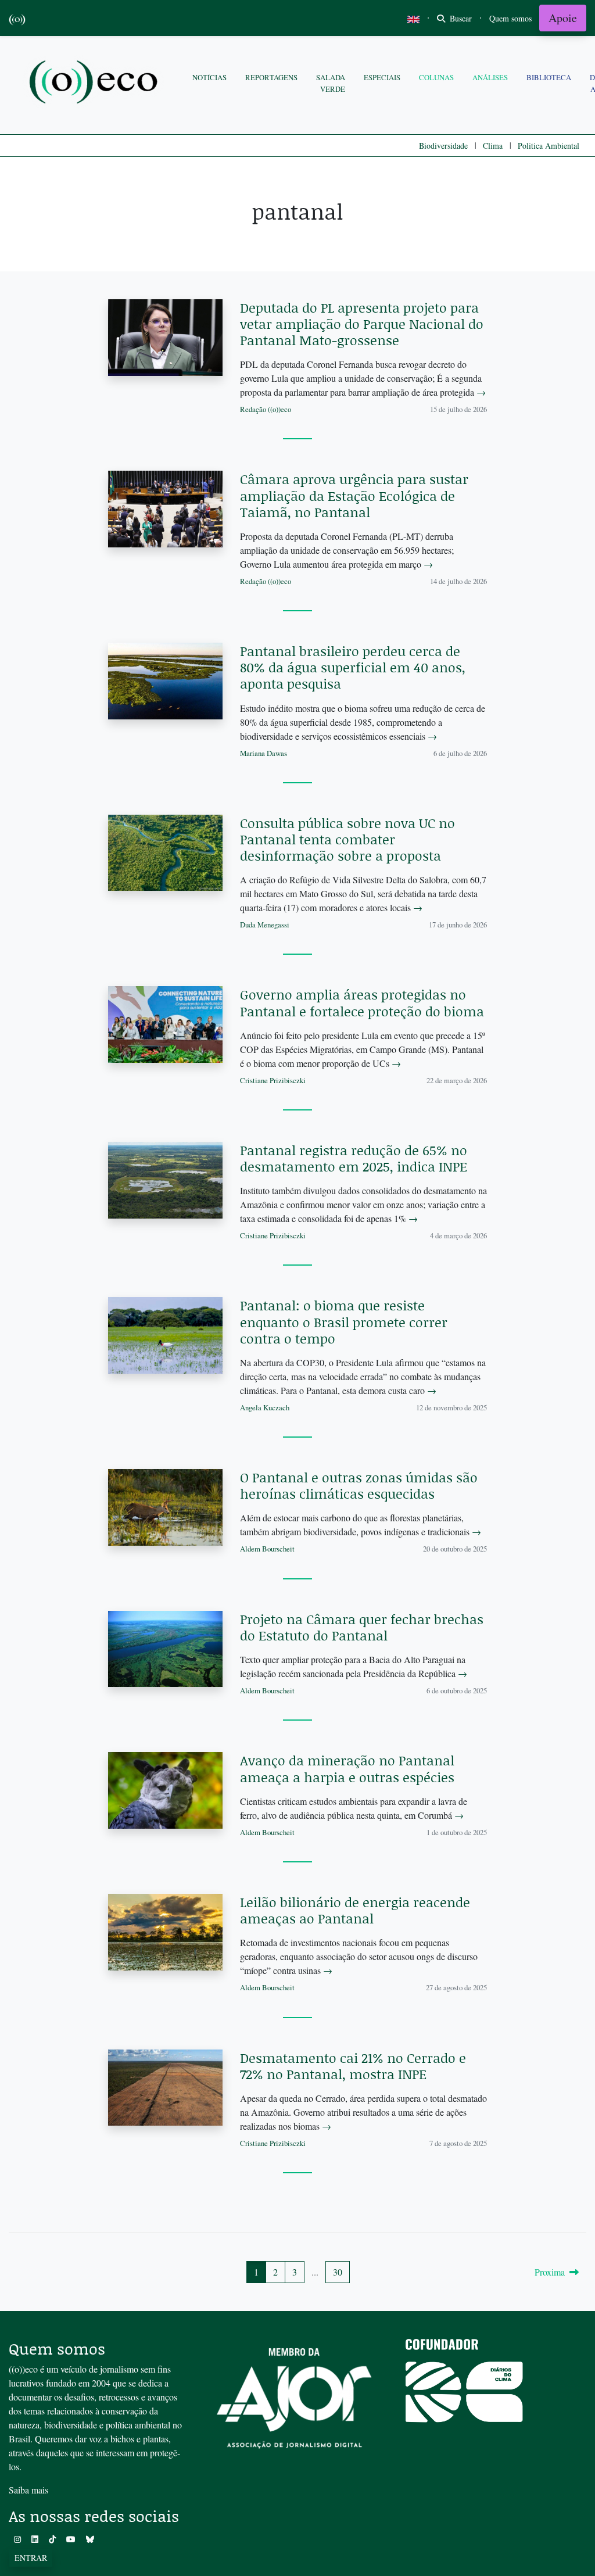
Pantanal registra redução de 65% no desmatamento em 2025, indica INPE (354, 1158)
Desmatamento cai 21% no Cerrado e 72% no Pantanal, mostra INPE (353, 2066)
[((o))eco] (96, 83)
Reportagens (271, 77)
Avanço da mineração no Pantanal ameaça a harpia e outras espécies (347, 1768)
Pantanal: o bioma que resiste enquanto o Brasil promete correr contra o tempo (344, 1321)
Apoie (563, 18)
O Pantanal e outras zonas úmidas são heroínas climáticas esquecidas (359, 1485)
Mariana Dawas (264, 753)
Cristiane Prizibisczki (273, 1080)
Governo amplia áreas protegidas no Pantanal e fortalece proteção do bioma (362, 1002)
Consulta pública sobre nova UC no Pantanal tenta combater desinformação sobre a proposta (347, 839)
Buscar (460, 18)
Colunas (436, 77)
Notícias (209, 77)
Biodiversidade (443, 146)
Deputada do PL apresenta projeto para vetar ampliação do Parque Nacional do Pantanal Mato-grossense (362, 324)
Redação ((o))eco (266, 409)
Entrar (31, 2558)
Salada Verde (331, 83)
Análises (490, 77)
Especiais (382, 77)
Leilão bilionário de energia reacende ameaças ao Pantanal (355, 1910)
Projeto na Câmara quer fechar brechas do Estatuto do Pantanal (362, 1627)
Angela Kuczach (265, 1407)
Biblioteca (549, 77)
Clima (493, 146)
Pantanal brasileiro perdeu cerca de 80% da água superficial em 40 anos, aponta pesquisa (353, 667)
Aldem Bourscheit (267, 1549)
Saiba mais (28, 2490)
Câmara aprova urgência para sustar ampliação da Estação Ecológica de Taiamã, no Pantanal (354, 495)
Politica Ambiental (549, 146)
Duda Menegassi (265, 925)
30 (338, 2272)
